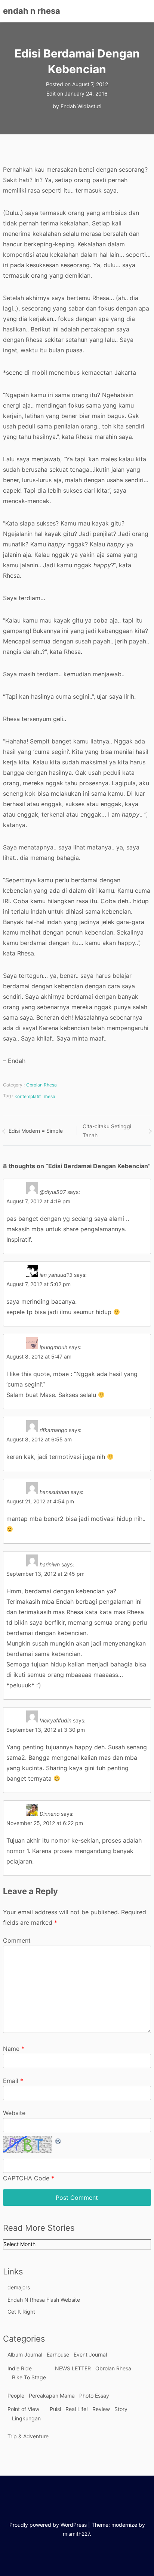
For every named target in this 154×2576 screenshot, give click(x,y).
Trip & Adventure (28, 2436)
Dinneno (50, 1814)
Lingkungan (26, 2418)
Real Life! (77, 2409)
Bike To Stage (29, 2377)
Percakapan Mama (52, 2396)
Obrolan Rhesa (41, 1085)
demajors (19, 2287)
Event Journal (90, 2354)
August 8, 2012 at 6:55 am (39, 1439)
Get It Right (21, 2312)
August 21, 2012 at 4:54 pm (40, 1501)
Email (13, 2081)
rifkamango (53, 1430)
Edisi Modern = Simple (36, 1131)
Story (121, 2409)
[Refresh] (58, 2141)
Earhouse (58, 2354)
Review (101, 2409)
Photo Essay (94, 2396)
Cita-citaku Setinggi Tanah (107, 1131)
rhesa (50, 1096)
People (16, 2396)
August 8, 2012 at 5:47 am (39, 1356)
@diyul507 (53, 1192)
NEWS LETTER (73, 2368)
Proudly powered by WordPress (48, 2525)
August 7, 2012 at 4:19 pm (38, 1201)
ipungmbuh (53, 1347)
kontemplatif (28, 1096)
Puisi (55, 2409)
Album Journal (25, 2354)
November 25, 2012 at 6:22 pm (45, 1823)
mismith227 (76, 2534)
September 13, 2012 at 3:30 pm (46, 1730)
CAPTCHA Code (26, 2178)
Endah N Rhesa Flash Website (44, 2300)
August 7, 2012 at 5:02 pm (38, 1284)
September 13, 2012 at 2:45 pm (45, 1574)
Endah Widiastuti (81, 106)
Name (14, 2049)
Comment (17, 1940)
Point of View (23, 2409)
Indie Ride (20, 2368)
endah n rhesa (32, 11)
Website (14, 2113)
